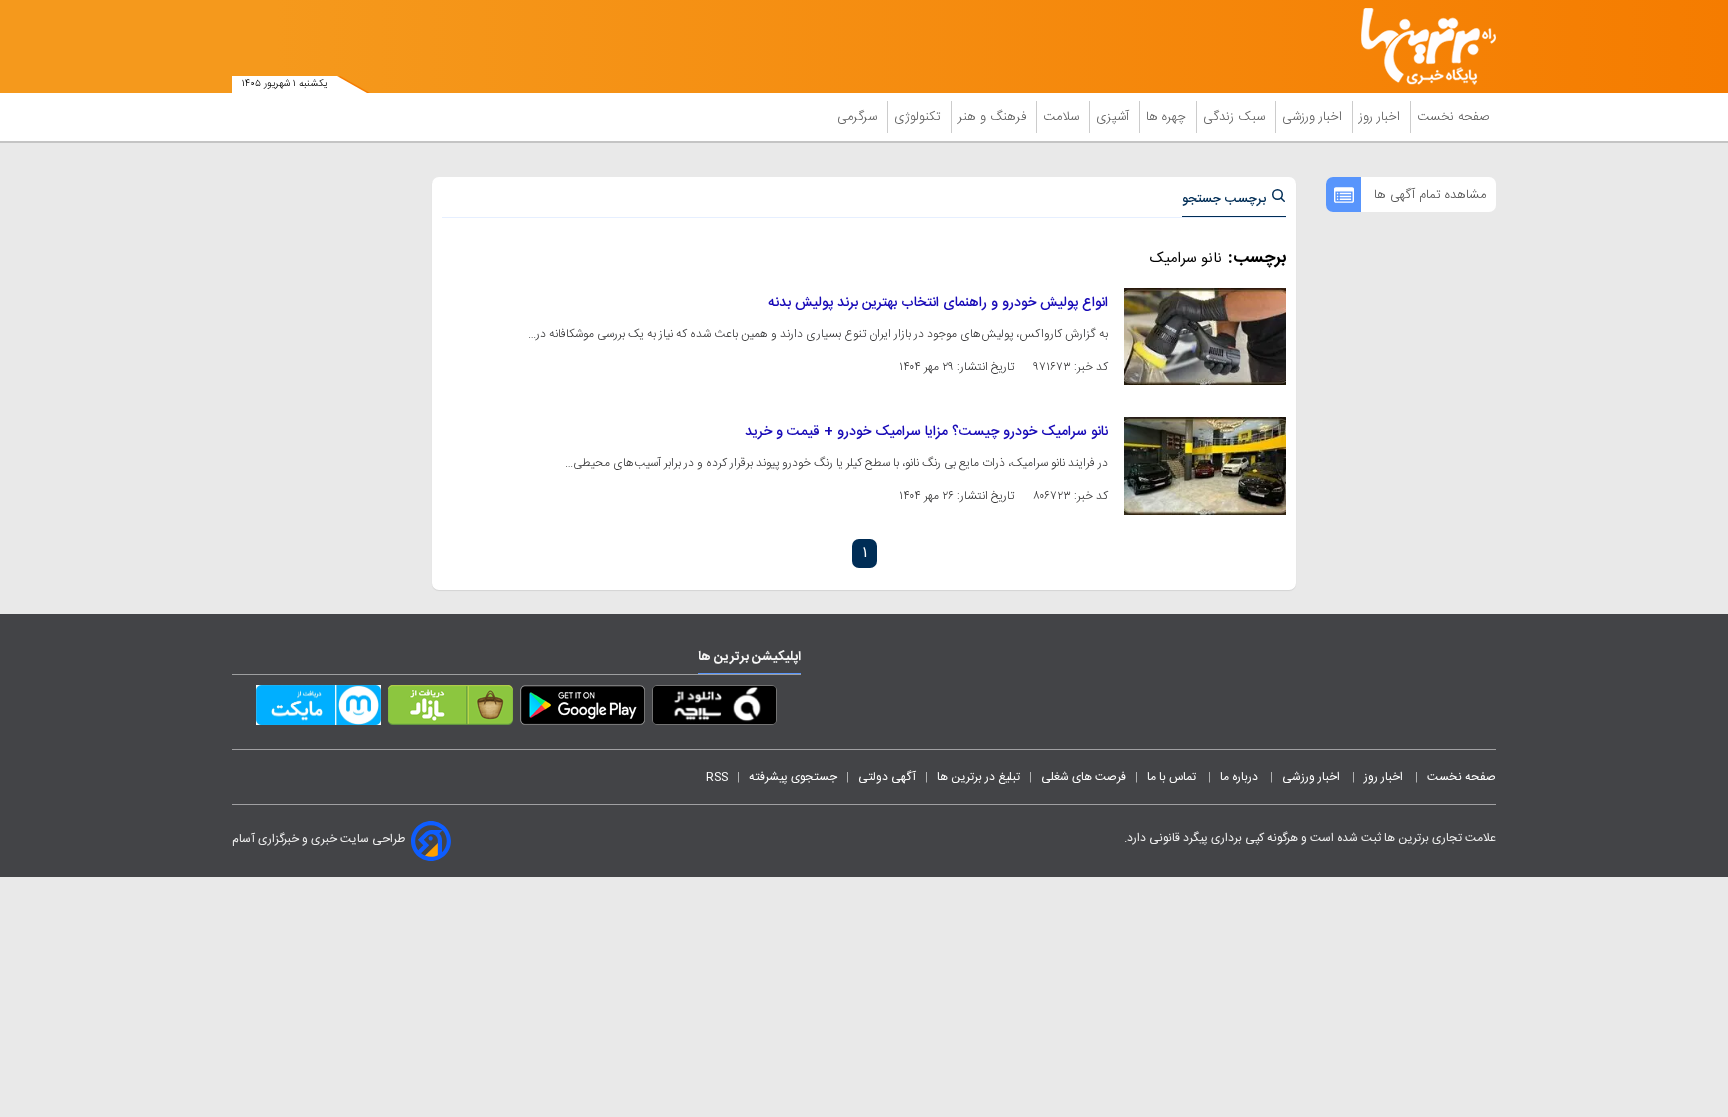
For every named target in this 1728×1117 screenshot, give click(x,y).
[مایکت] (318, 709)
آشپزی (1114, 117)
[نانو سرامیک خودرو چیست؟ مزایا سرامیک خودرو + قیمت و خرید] (1205, 465)
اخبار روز (1381, 117)
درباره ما (1240, 777)
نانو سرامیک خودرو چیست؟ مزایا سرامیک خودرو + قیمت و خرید (926, 432)
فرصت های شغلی (1083, 777)
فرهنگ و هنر (994, 117)
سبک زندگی (1236, 117)
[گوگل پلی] (582, 709)
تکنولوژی (919, 117)
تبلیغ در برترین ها (978, 777)
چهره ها (1168, 117)
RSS (717, 777)
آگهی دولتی (887, 777)
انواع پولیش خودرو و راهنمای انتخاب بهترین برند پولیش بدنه (938, 303)
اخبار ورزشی (1314, 117)
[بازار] (450, 709)
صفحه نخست (1453, 117)
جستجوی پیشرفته (793, 777)
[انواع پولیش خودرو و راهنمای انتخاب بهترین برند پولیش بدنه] (1205, 336)
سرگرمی (859, 117)
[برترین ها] (1420, 46)
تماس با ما (1173, 777)
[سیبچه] (714, 709)
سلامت (1063, 117)
